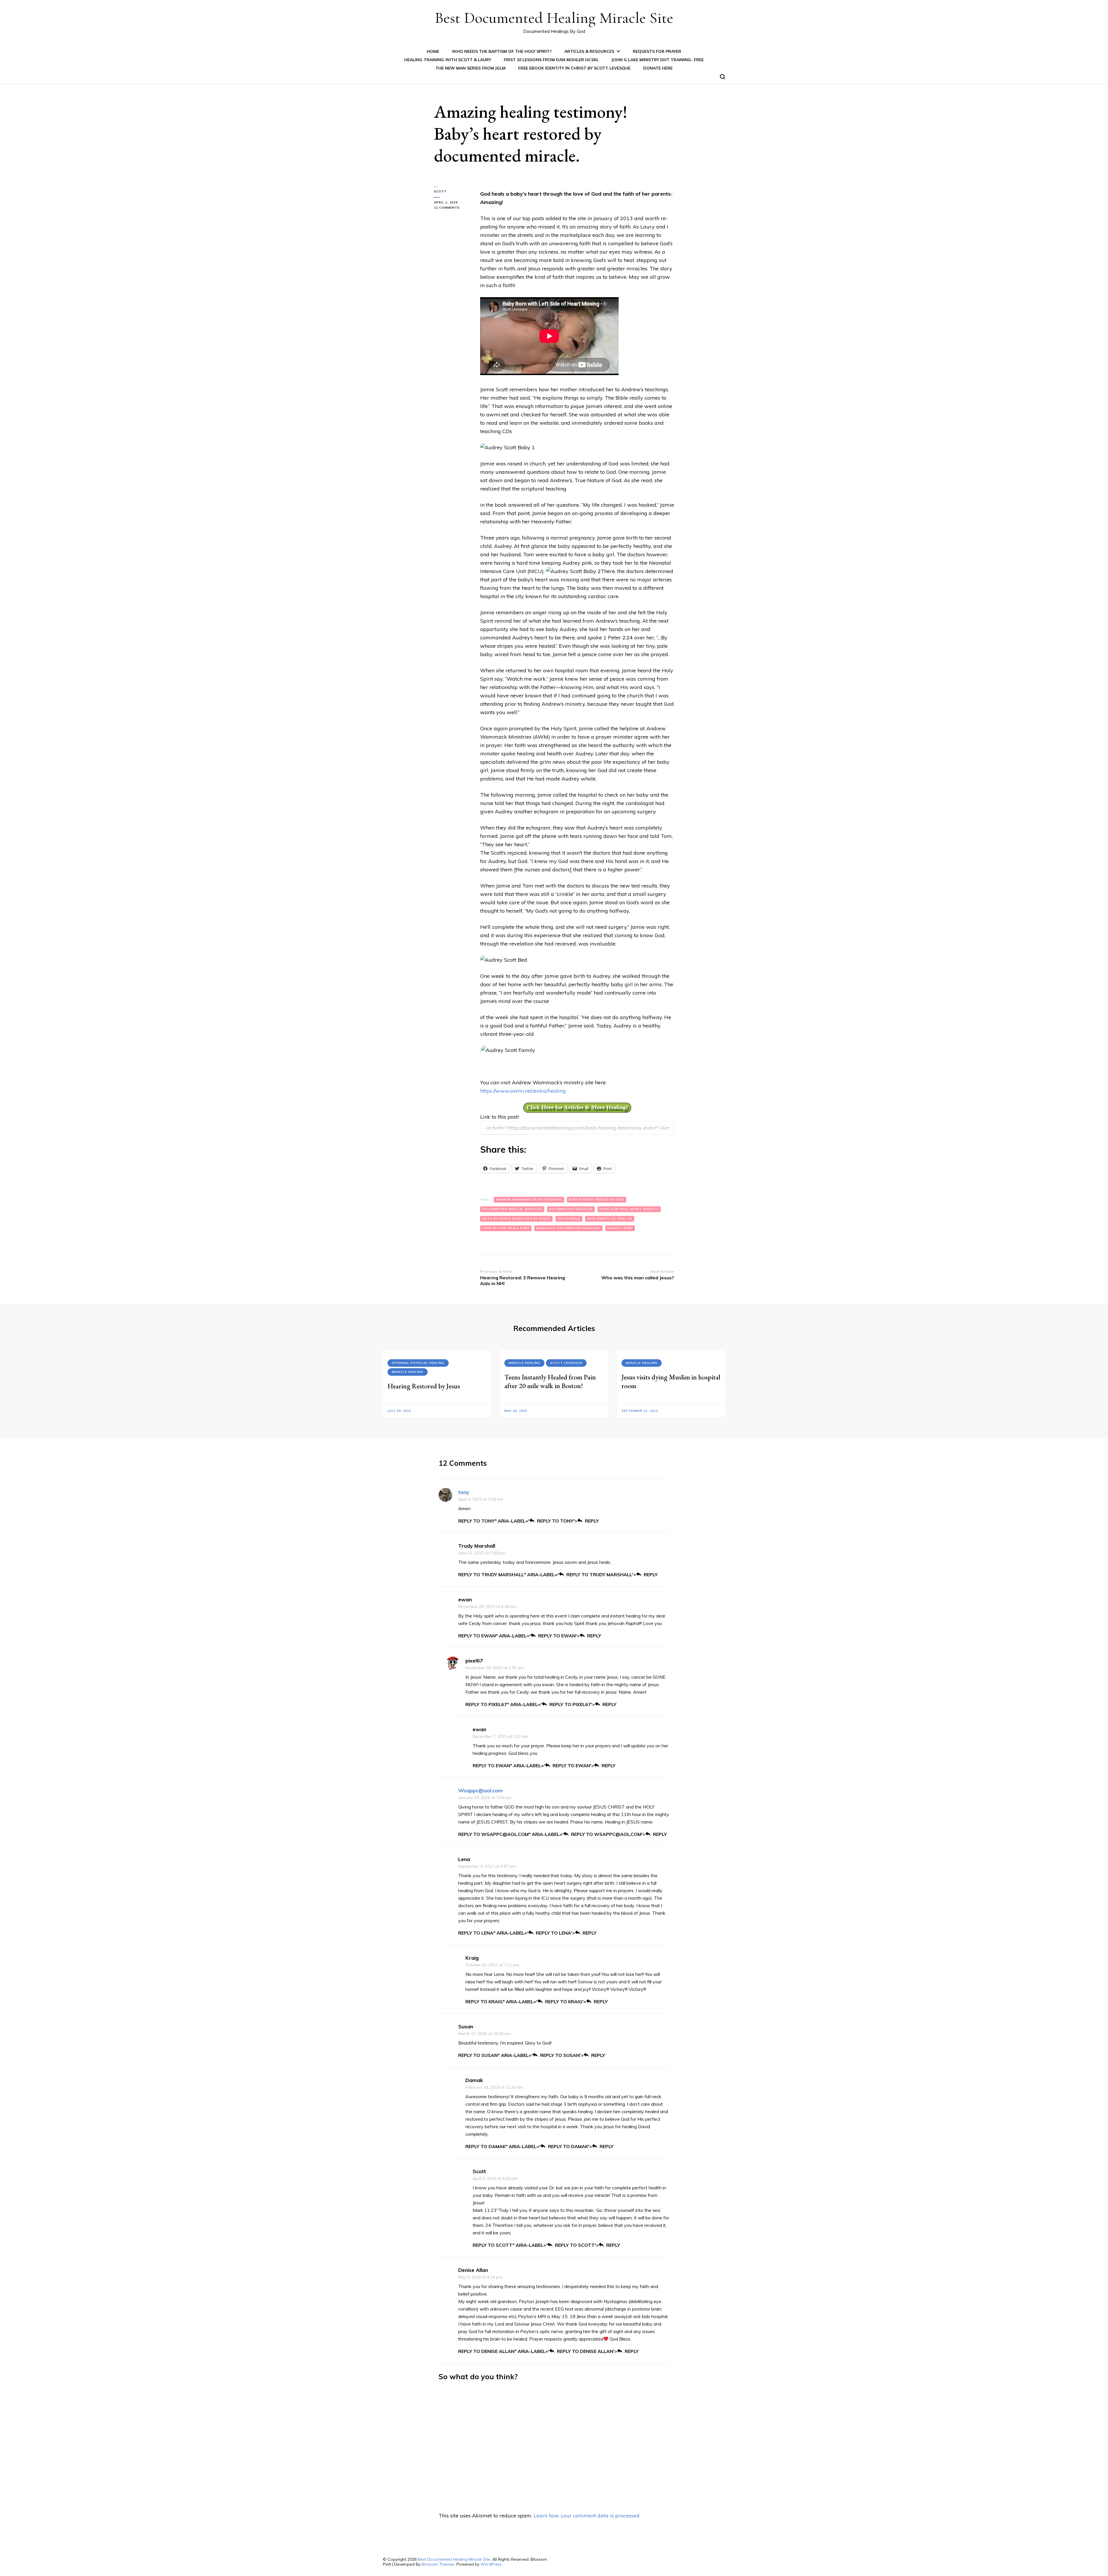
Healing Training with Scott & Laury (448, 60)
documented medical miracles (512, 1209)
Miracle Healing (408, 1372)
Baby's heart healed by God (597, 1200)
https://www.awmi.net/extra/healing (523, 1091)
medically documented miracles (568, 1228)
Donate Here (658, 68)
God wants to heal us (610, 1219)
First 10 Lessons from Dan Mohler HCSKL (551, 60)
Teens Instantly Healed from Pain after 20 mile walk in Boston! (550, 1381)
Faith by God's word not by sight (516, 1219)
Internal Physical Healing (418, 1363)
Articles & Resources (589, 51)
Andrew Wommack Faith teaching (529, 1200)
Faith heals (569, 1219)
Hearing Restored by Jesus (424, 1386)
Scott (440, 191)
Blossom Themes (438, 2564)
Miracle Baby (620, 1228)
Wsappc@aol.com (480, 1790)
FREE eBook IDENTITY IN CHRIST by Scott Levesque (574, 68)
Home (433, 51)
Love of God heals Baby (506, 1228)
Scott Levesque (566, 1363)
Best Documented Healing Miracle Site (554, 18)
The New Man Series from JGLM (470, 68)
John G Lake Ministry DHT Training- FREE (658, 60)
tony (464, 1492)
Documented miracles (571, 1209)
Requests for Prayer (657, 51)
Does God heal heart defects (629, 1209)
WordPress (491, 2564)
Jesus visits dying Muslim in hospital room (671, 1381)
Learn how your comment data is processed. (587, 2516)
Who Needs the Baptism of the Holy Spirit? (502, 51)
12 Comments (453, 208)
